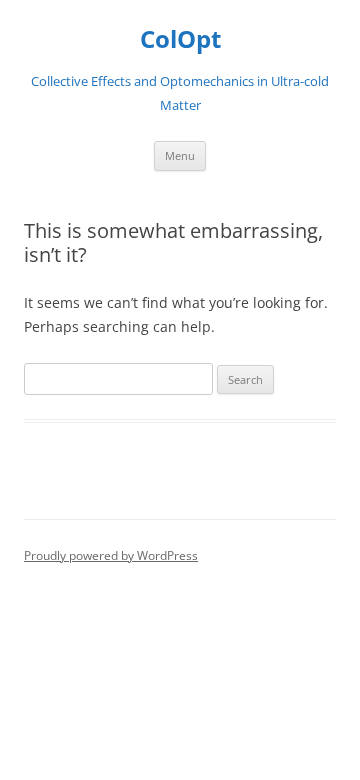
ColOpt (180, 39)
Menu (180, 155)
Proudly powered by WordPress (111, 555)
